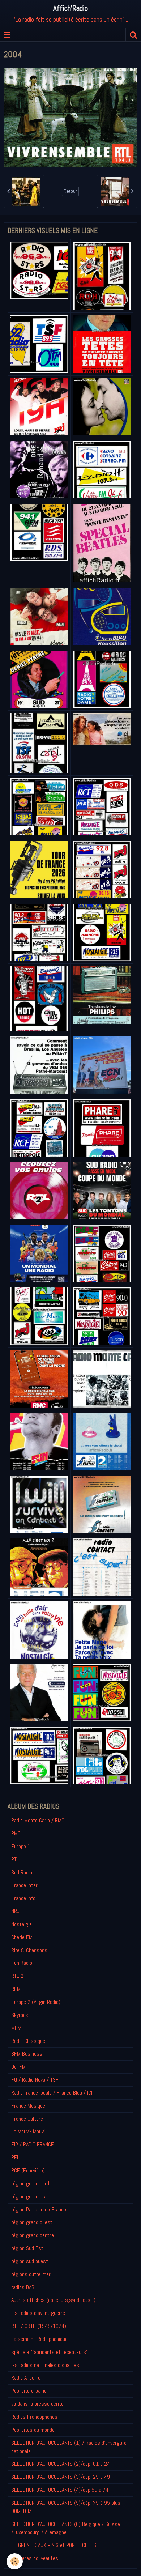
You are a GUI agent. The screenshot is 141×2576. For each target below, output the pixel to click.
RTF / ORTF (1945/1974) (39, 2326)
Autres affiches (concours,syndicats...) (53, 2300)
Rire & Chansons (29, 1950)
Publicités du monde (33, 2430)
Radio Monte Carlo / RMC (38, 1820)
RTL (15, 1859)
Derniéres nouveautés (35, 2558)
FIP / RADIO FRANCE (33, 2144)
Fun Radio (22, 1963)
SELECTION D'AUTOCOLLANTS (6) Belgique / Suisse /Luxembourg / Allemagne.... (66, 2528)
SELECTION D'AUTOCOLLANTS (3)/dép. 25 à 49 (61, 2477)
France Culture (27, 2119)
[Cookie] (15, 2561)
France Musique (28, 2106)
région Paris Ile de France (39, 2209)
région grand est (29, 2196)
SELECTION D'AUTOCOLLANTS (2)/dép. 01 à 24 (61, 2464)
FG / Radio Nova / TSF (35, 2080)
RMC (16, 1833)
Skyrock (20, 2015)
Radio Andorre (26, 2378)
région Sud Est (27, 2248)
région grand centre (33, 2235)
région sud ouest (30, 2261)
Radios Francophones (34, 2417)
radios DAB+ (24, 2287)
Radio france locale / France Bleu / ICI (52, 2093)
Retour (70, 191)
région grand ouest (32, 2222)
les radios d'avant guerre (38, 2313)
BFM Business (27, 2054)
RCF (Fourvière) (28, 2170)
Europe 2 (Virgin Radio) (36, 2002)
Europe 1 (21, 1846)
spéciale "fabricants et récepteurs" (50, 2352)
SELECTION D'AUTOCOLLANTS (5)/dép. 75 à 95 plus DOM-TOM (66, 2507)
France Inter (24, 1885)
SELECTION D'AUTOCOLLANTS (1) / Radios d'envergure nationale (69, 2447)
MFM (16, 2028)
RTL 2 (17, 1976)
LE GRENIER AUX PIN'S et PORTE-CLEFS (54, 2545)
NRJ (15, 1911)
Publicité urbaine (29, 2391)
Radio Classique (28, 2041)
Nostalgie (22, 1924)
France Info (23, 1898)
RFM (16, 1989)
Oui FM (18, 2067)
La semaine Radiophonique (39, 2339)
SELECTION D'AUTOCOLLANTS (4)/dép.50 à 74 (60, 2490)
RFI (15, 2157)
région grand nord (30, 2183)
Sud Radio (22, 1872)
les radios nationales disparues (45, 2365)
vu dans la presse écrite (37, 2404)
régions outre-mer (31, 2274)
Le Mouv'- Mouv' (28, 2131)
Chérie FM (22, 1937)
